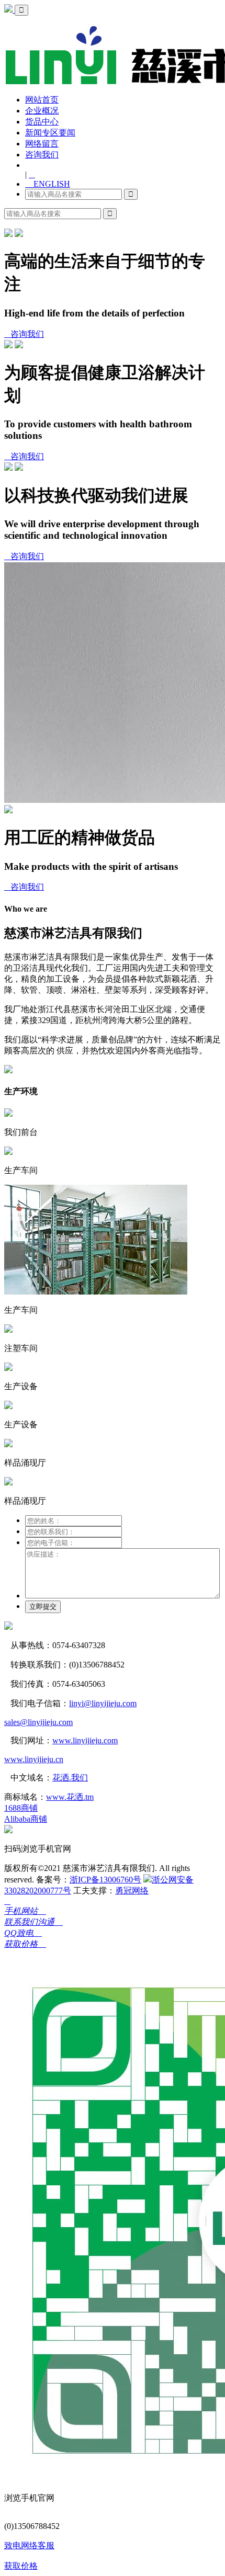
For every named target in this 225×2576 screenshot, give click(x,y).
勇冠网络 (132, 1891)
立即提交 (43, 1607)
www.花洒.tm (70, 1797)
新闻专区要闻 (50, 133)
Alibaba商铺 (26, 1819)
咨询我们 (42, 155)
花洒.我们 (70, 1778)
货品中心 (42, 122)
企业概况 (42, 111)
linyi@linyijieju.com (103, 1703)
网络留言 (42, 144)
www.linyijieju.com (85, 1740)
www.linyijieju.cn (34, 1759)
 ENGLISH (48, 184)
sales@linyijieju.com (38, 1722)
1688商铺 (21, 1808)
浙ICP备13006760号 (105, 1880)
